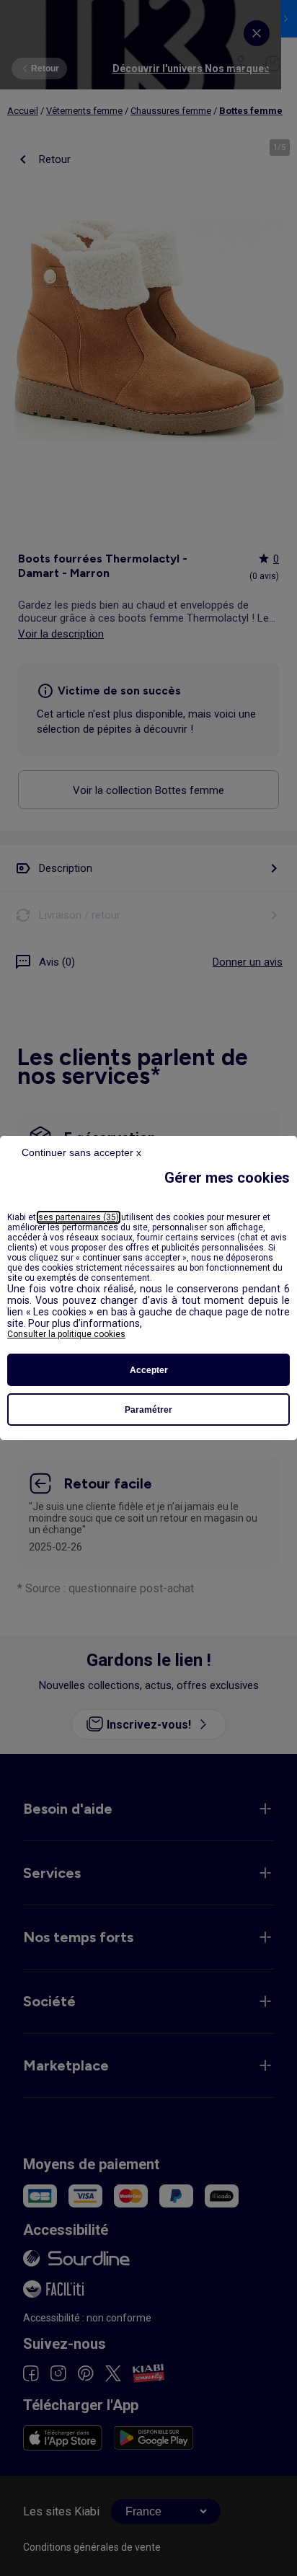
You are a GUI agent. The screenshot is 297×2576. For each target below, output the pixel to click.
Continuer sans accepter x (81, 1152)
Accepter (149, 1370)
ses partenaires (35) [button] (79, 1217)
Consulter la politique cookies (66, 1334)
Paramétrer (148, 1410)
